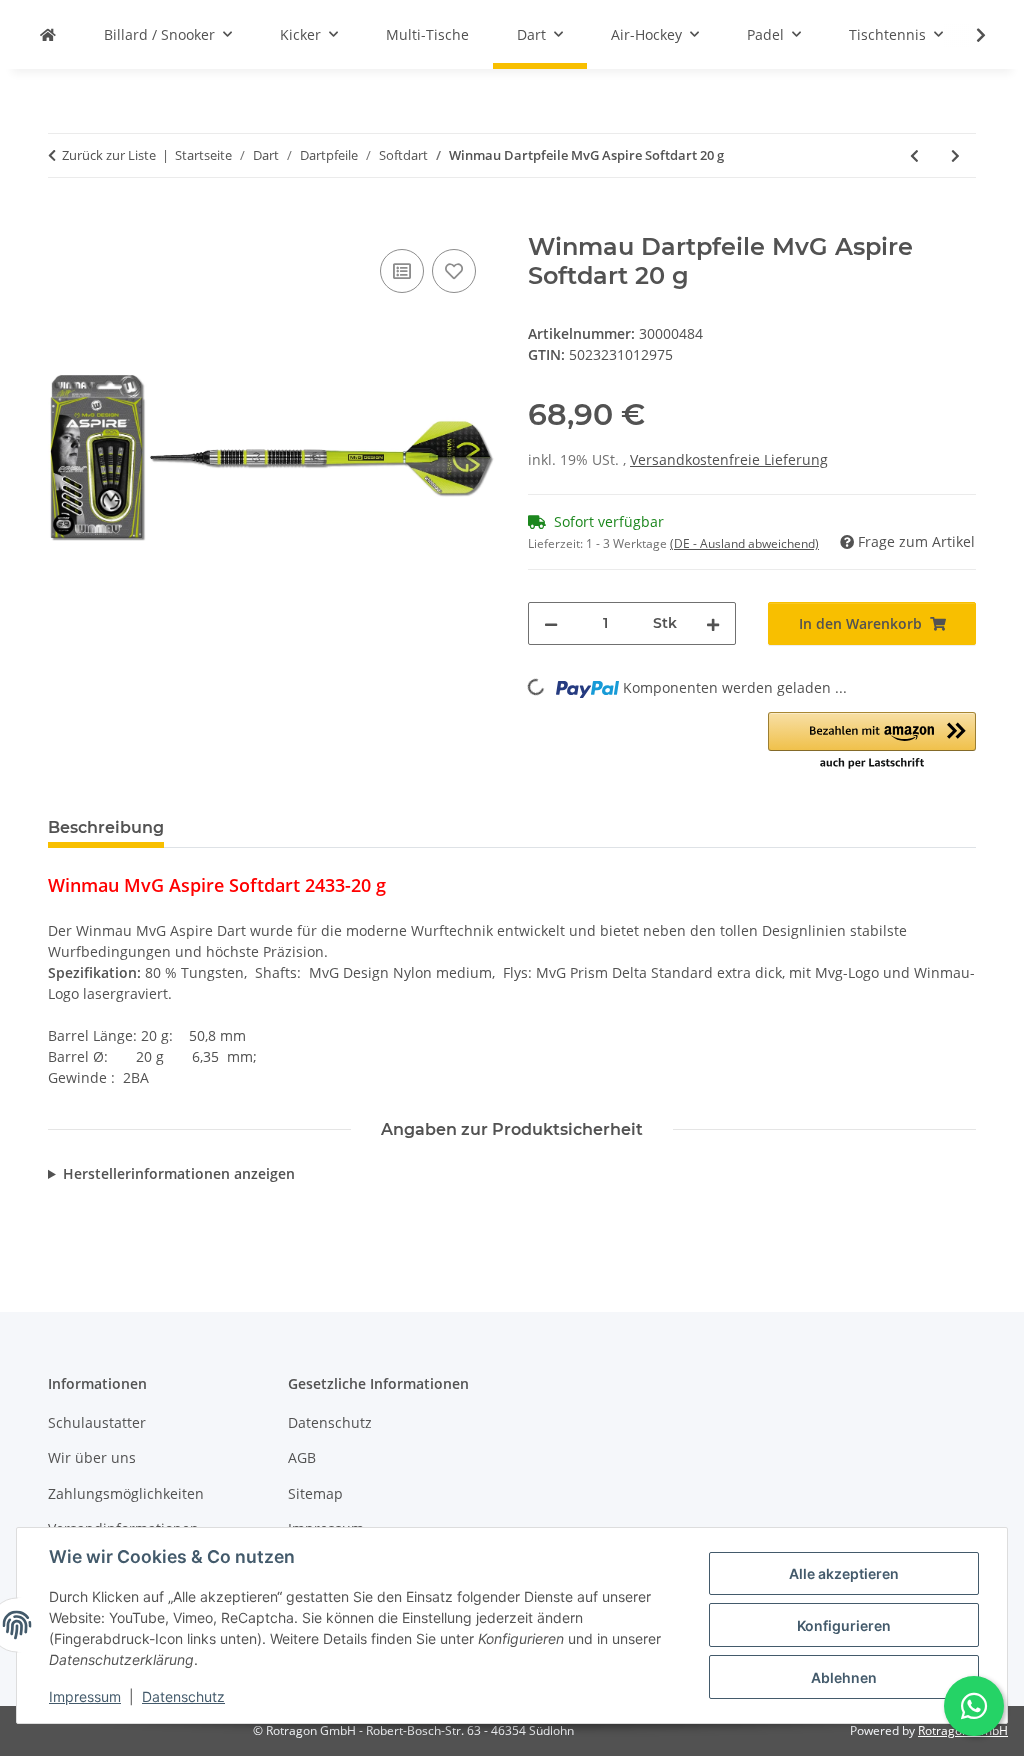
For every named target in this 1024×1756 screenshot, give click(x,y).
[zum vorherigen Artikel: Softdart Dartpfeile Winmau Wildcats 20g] (914, 155)
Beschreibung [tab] (106, 827)
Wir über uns (92, 1457)
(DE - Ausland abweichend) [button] (744, 543)
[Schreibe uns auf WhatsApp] (974, 1706)
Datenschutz (183, 1696)
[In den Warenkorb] (64, 222)
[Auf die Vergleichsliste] (402, 271)
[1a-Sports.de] (48, 34)
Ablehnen (844, 1677)
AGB (302, 1457)
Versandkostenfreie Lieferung (729, 459)
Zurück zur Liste (109, 155)
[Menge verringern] (551, 623)
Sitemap (315, 1493)
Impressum (85, 1696)
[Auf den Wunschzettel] (454, 271)
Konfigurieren (844, 1625)
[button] (968, 35)
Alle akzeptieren (844, 1573)
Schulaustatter (97, 1422)
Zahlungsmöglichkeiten (126, 1493)
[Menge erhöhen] (713, 623)
